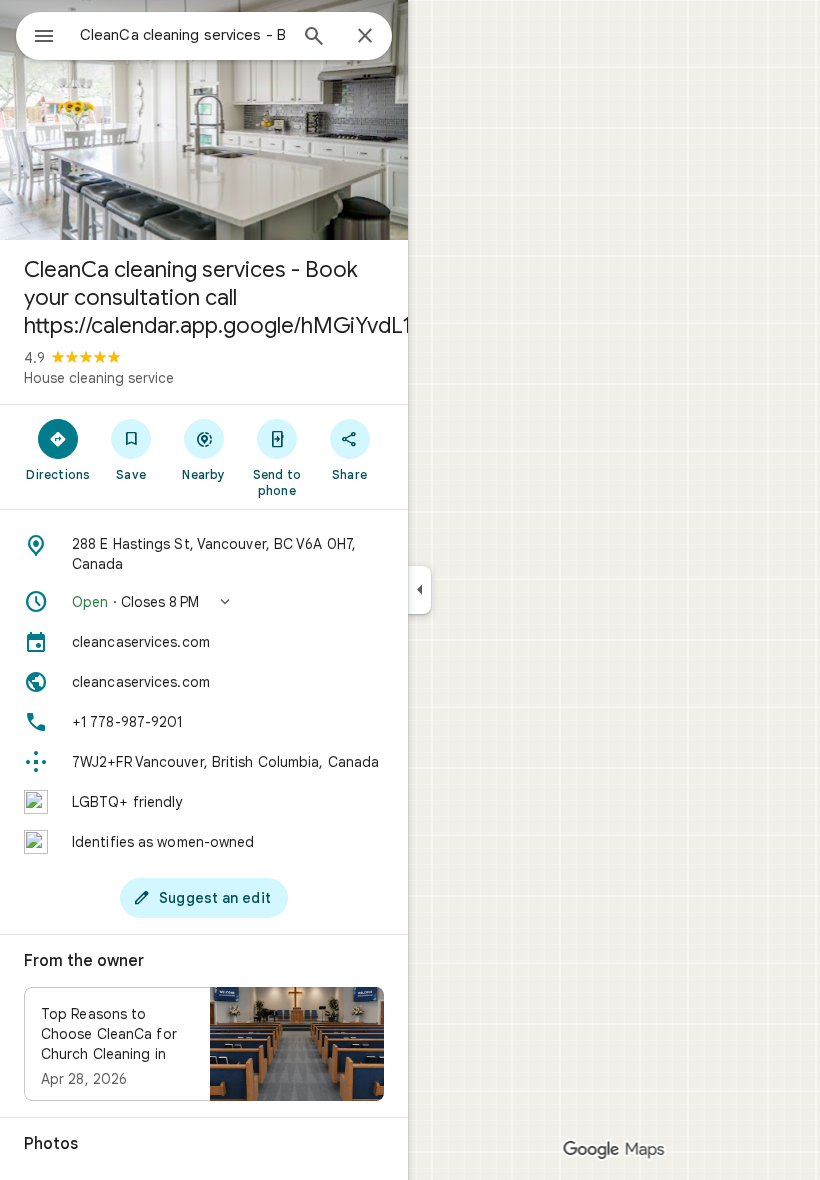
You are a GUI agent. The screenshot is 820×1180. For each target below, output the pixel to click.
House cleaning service (99, 378)
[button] (204, 602)
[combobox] (183, 35)
